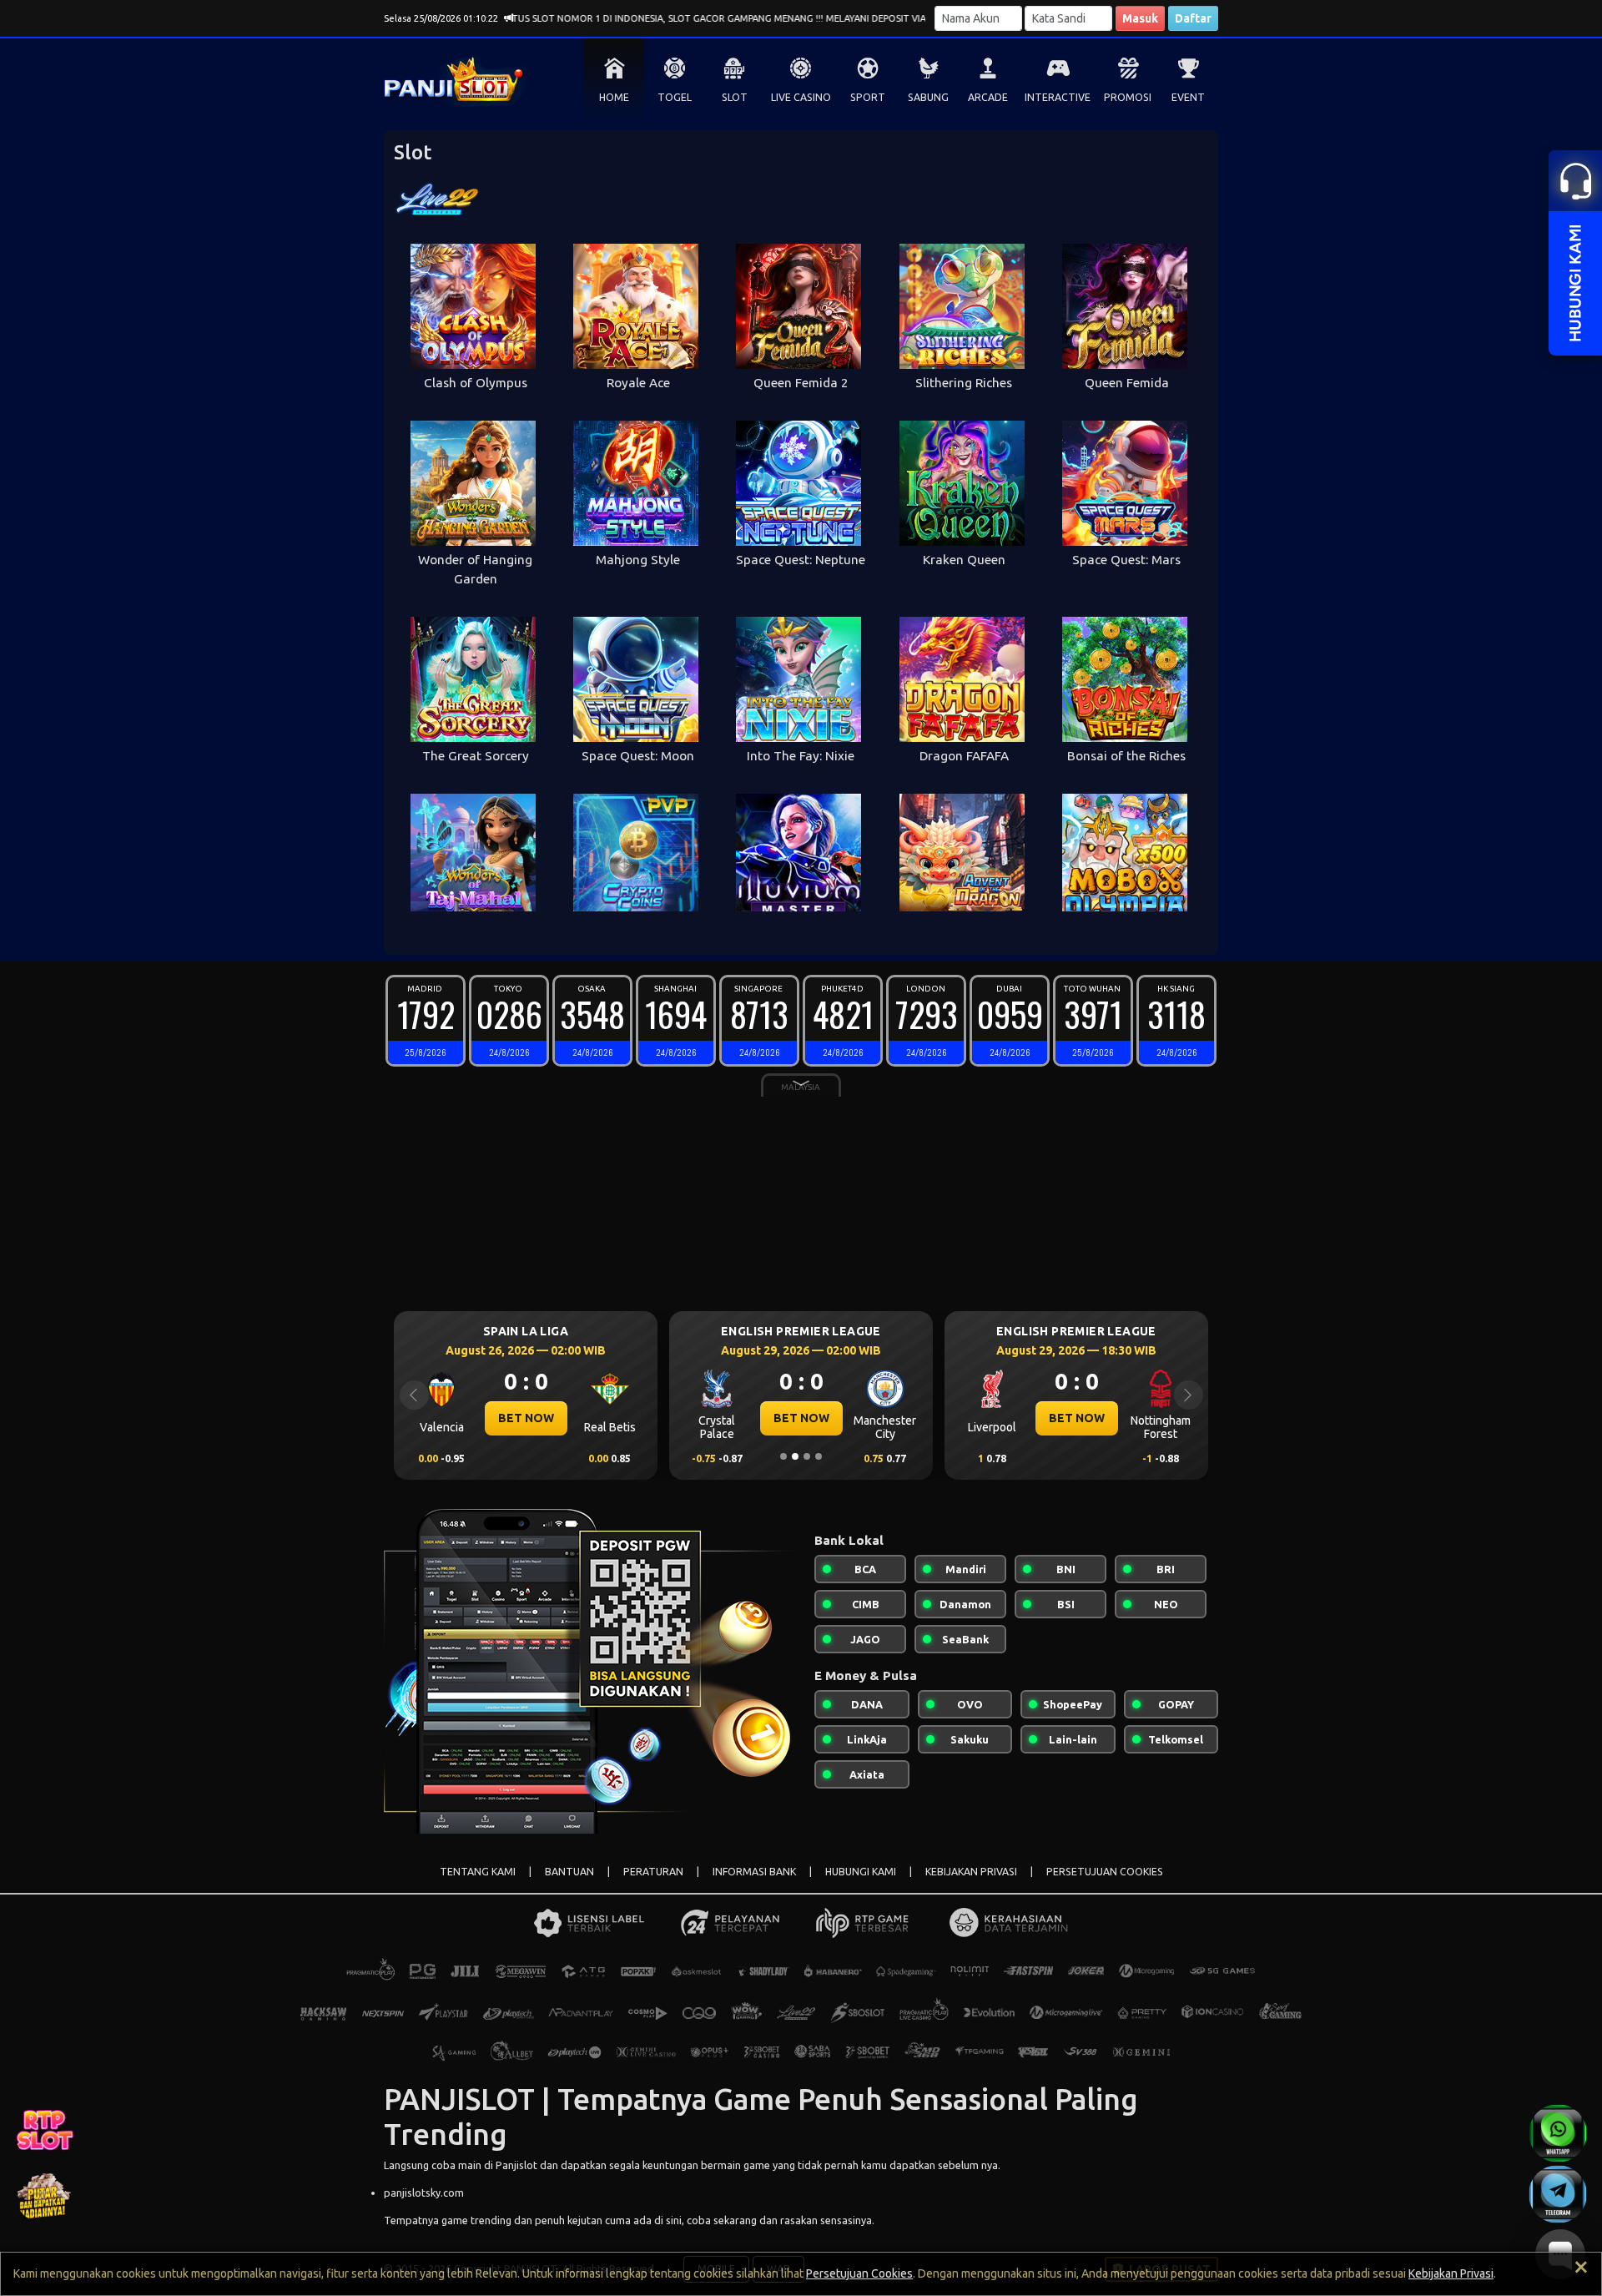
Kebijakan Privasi (1451, 2273)
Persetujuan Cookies (859, 2273)
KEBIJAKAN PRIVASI (971, 1872)
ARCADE (988, 97)
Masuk (1140, 18)
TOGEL (675, 97)
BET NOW (526, 1418)
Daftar (1193, 18)
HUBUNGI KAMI (861, 1872)
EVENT (1188, 97)
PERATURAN (653, 1872)
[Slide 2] (795, 1456)
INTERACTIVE (1058, 97)
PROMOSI (1128, 97)
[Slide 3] (807, 1456)
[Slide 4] (819, 1456)
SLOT (735, 97)
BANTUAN (569, 1872)
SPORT (868, 97)
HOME (614, 97)
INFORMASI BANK (754, 1872)
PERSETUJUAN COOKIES (1105, 1872)
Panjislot (516, 2165)
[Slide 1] (783, 1456)
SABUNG (928, 97)
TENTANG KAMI (478, 1872)
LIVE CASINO (801, 97)
